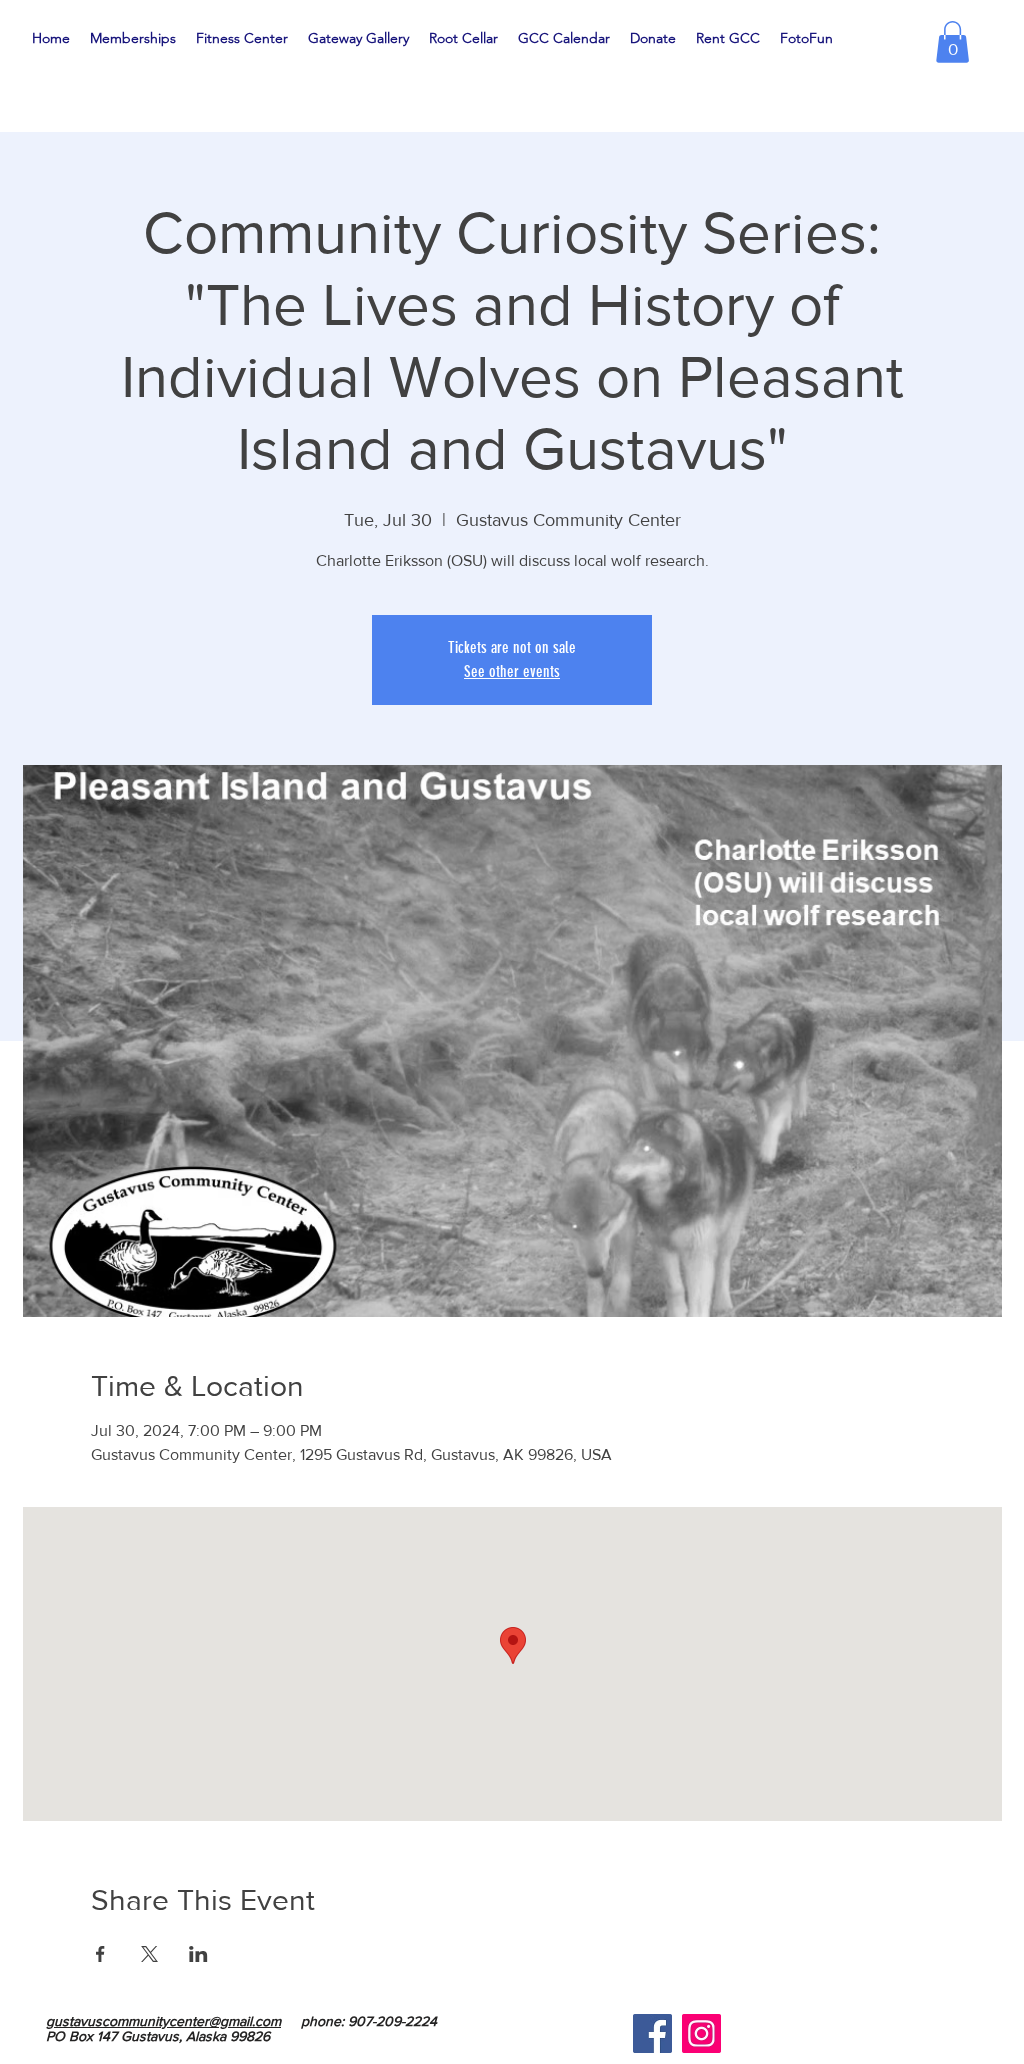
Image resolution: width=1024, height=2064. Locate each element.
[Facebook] (652, 2033)
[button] (952, 42)
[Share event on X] (149, 1954)
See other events (512, 671)
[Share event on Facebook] (100, 1954)
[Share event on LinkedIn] (198, 1954)
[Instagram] (701, 2033)
